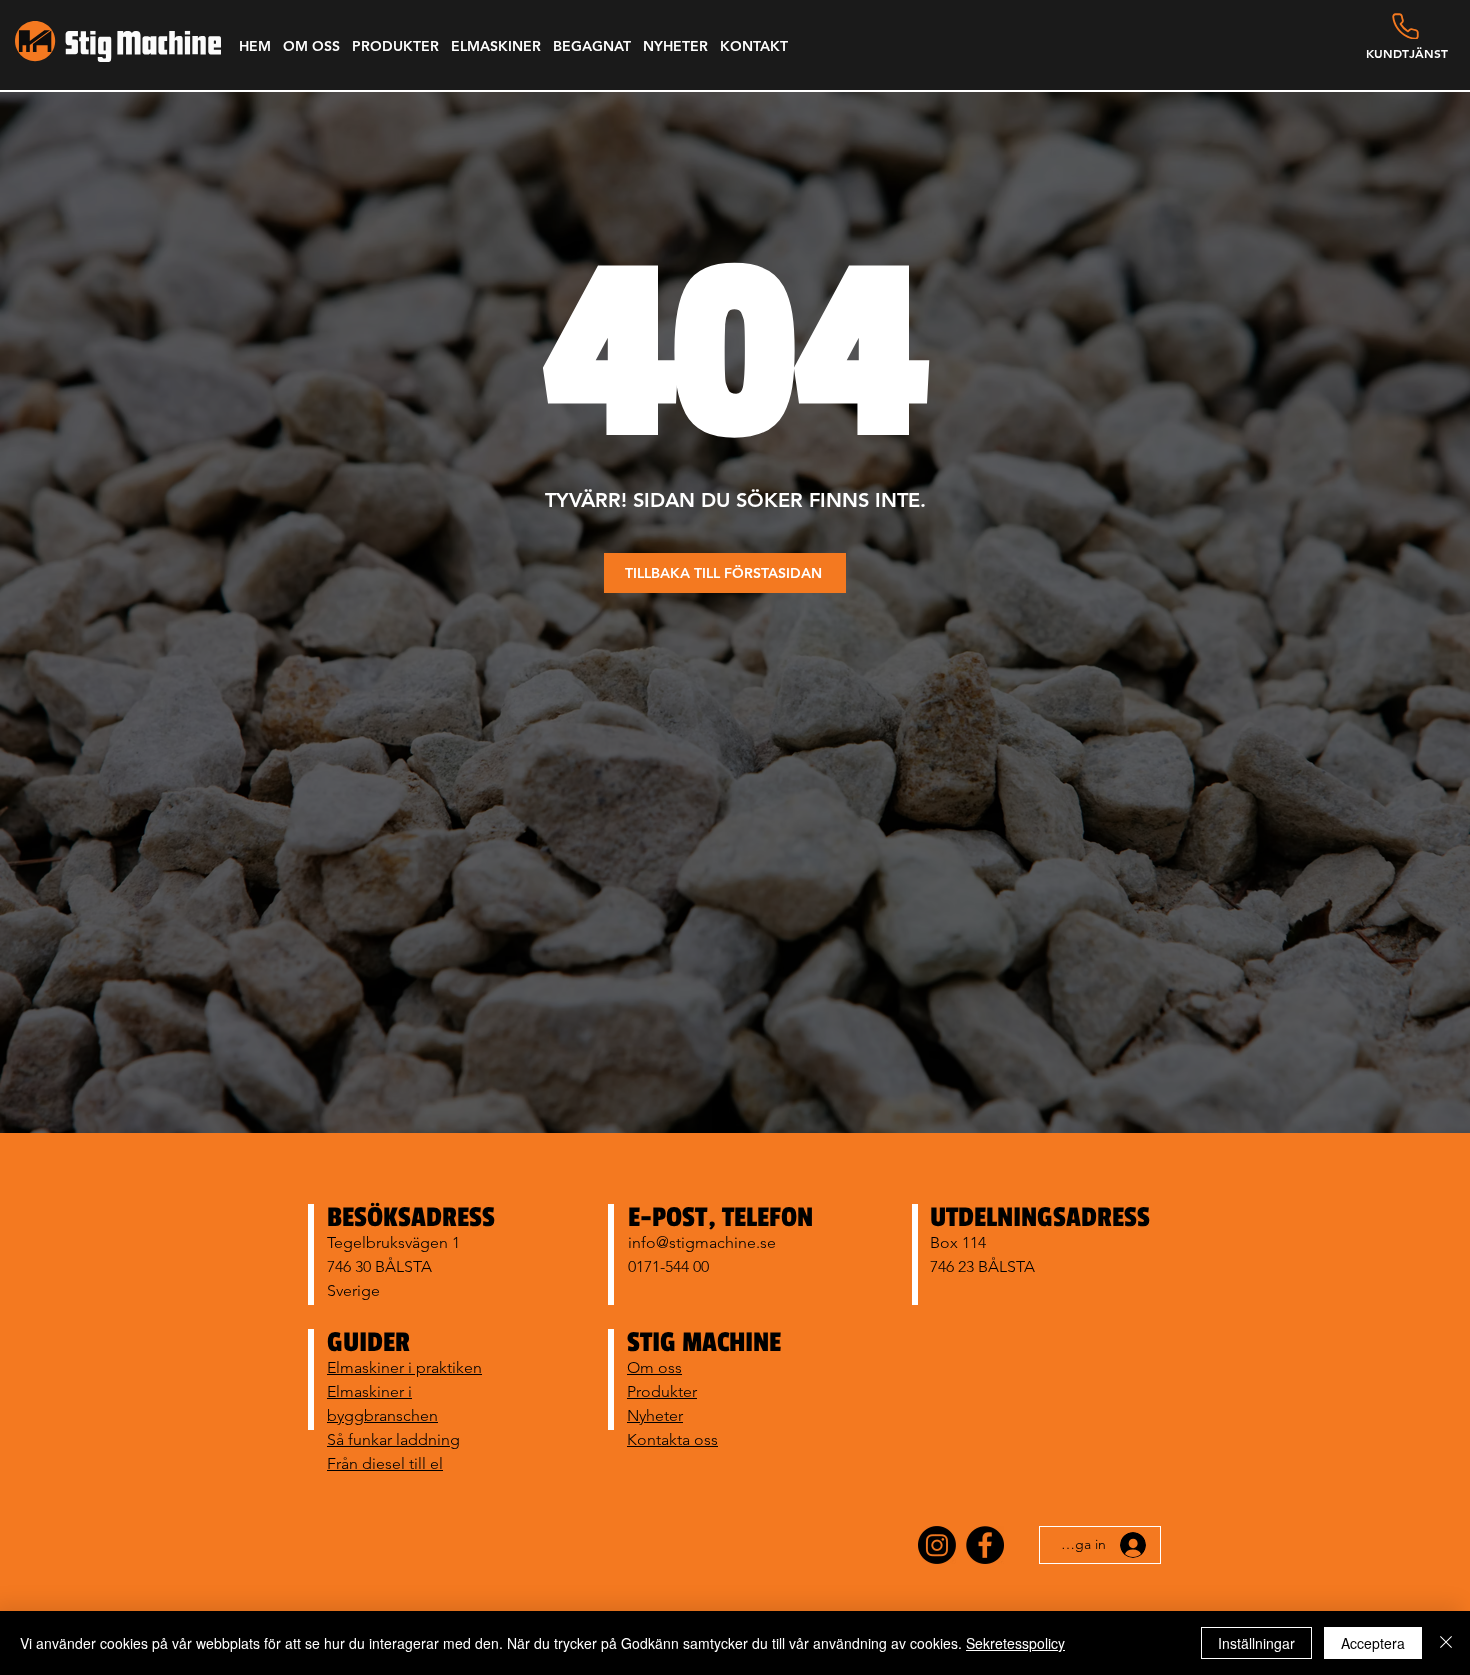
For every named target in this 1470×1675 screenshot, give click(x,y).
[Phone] (1405, 26)
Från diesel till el (385, 1463)
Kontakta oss (672, 1439)
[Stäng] (1446, 1643)
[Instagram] (937, 1545)
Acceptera (1373, 1643)
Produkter (662, 1391)
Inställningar (1256, 1643)
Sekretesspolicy (1015, 1643)
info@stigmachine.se (702, 1242)
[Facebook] (985, 1545)
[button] (311, 46)
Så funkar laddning (393, 1439)
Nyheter (655, 1415)
